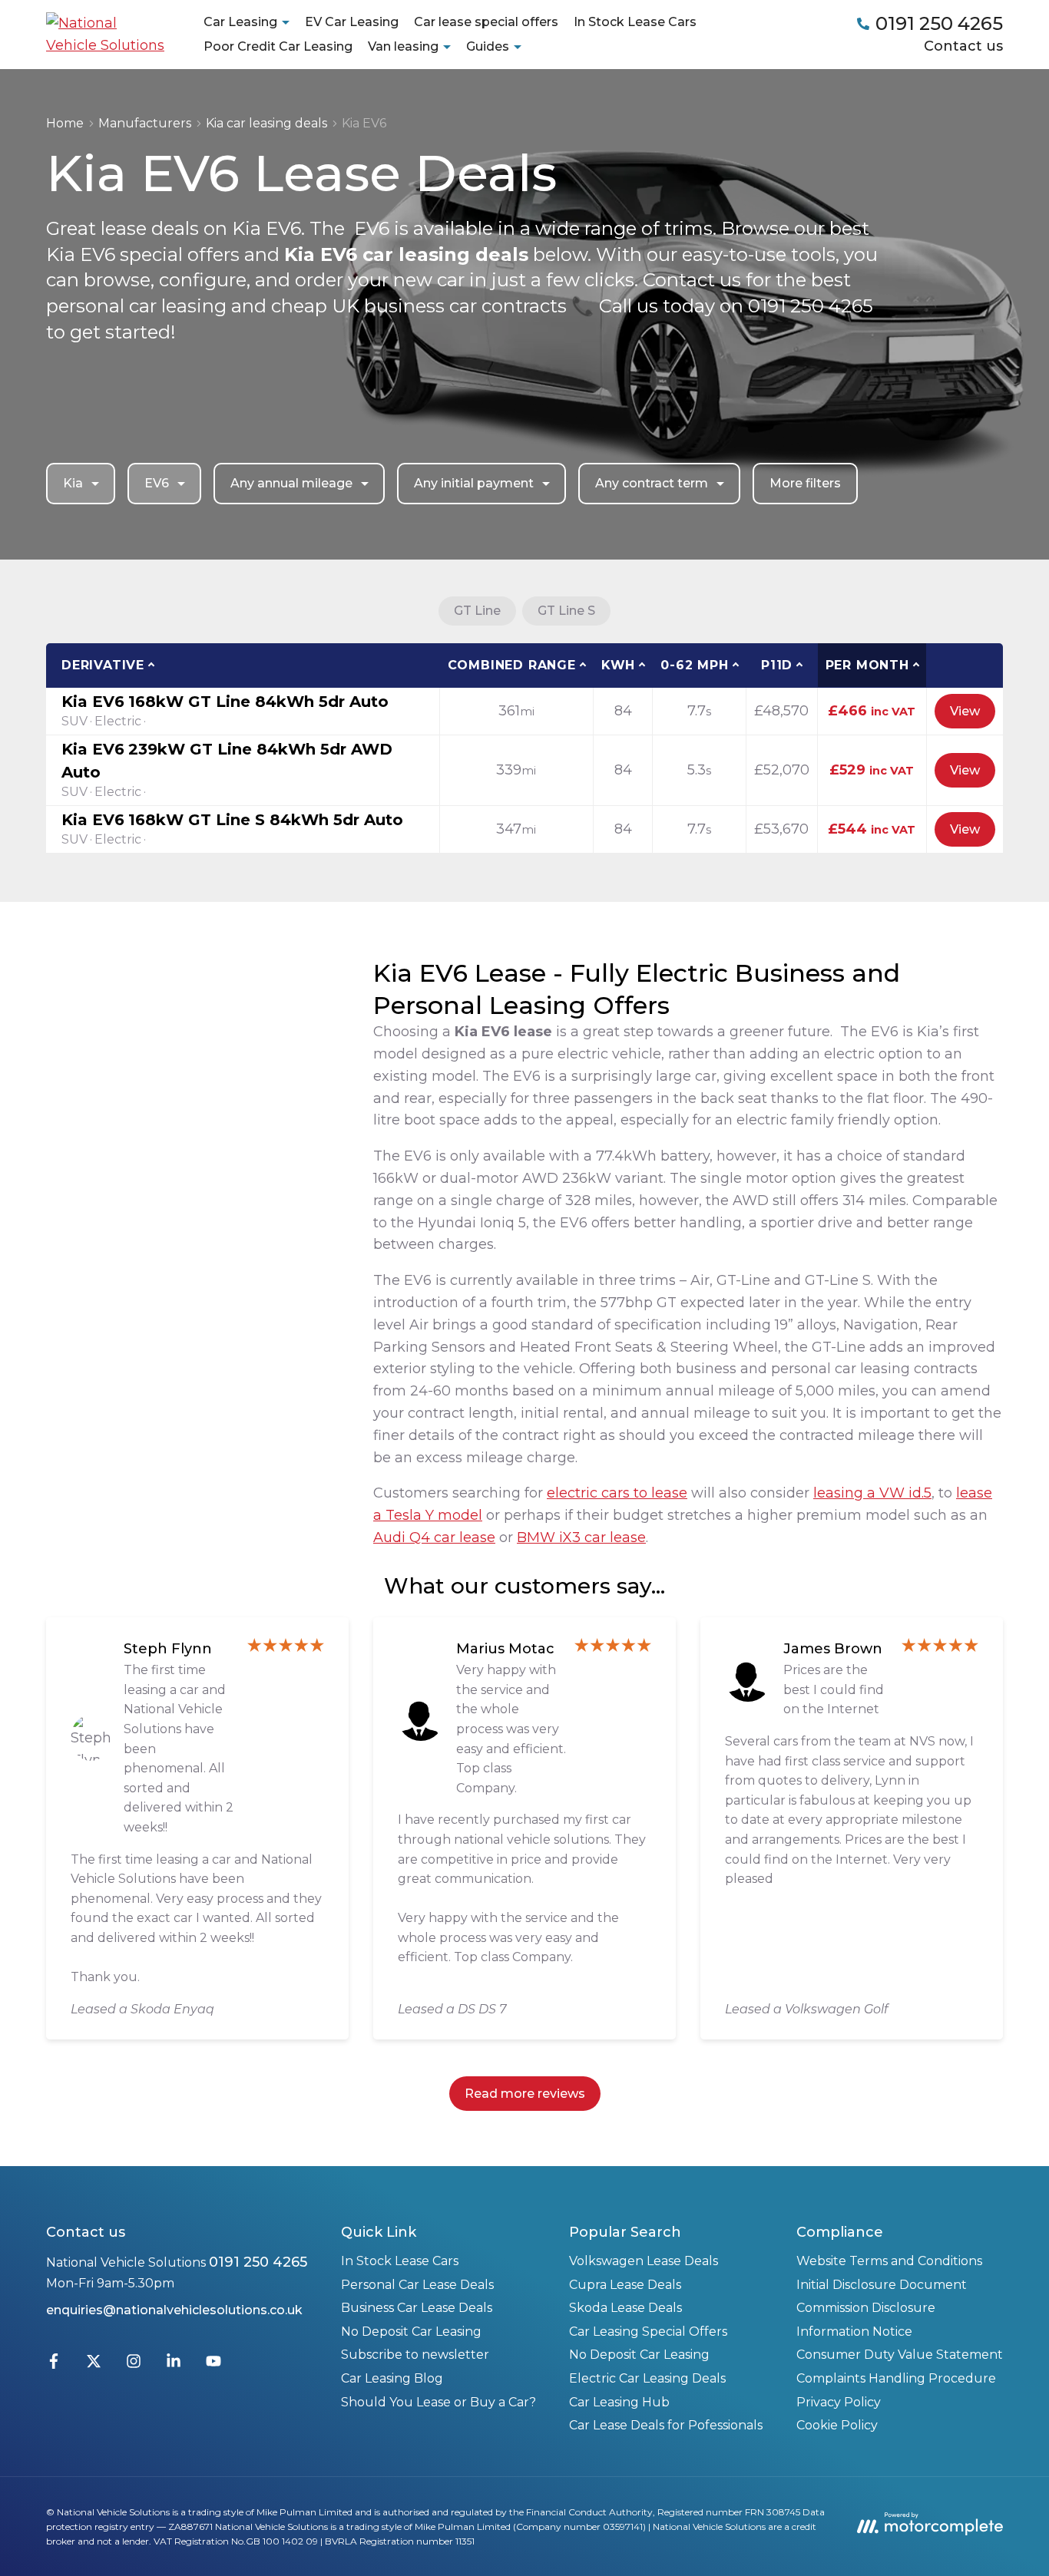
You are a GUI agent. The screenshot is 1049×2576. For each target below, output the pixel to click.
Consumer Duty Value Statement (900, 2355)
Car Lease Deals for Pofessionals (666, 2425)
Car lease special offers (486, 22)
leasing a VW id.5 (872, 1493)
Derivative (103, 665)
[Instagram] (134, 2365)
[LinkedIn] (174, 2365)
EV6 (157, 483)
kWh (618, 665)
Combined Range (512, 665)
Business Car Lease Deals (417, 2308)
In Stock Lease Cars (635, 22)
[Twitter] (94, 2365)
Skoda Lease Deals (625, 2308)
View (965, 711)
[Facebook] (54, 2365)
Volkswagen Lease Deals (644, 2261)
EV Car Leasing (352, 22)
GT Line (477, 611)
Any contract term (652, 483)
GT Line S (566, 611)
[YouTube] (213, 2365)
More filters (805, 483)
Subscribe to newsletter (415, 2355)
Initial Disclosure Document (882, 2285)
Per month (867, 665)
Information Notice (854, 2332)
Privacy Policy (839, 2402)
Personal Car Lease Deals (417, 2285)
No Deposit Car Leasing (411, 2332)
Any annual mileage (291, 483)
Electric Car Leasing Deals (647, 2378)
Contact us (963, 46)
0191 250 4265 (258, 2262)
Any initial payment (474, 483)
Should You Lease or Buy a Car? (438, 2402)
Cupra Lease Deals (625, 2285)
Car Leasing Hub (619, 2402)
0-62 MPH (694, 665)
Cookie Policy (837, 2425)
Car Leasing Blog (392, 2378)
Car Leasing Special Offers (648, 2332)
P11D (777, 665)
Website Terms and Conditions (889, 2261)
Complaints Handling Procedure (896, 2378)
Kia (73, 483)
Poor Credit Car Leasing (278, 46)
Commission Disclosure (866, 2308)
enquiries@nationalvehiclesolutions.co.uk (174, 2310)
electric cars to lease (617, 1493)
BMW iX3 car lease (581, 1537)
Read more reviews (525, 2094)
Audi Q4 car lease (434, 1537)
